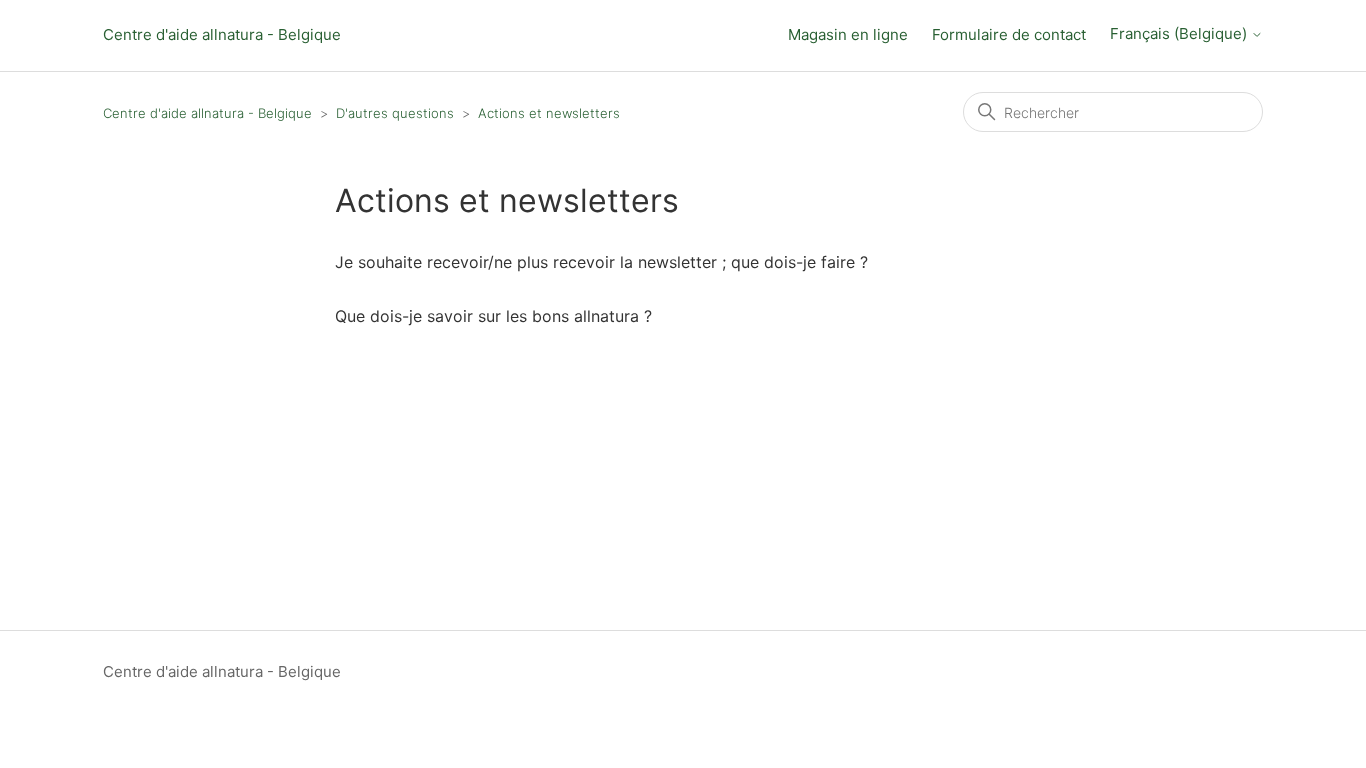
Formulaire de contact (1009, 34)
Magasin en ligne (848, 34)
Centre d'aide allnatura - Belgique (222, 34)
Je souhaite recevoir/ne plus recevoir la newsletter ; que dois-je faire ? (601, 262)
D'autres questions (395, 113)
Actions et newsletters (549, 113)
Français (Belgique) (1180, 34)
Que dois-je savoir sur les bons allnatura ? (493, 316)
